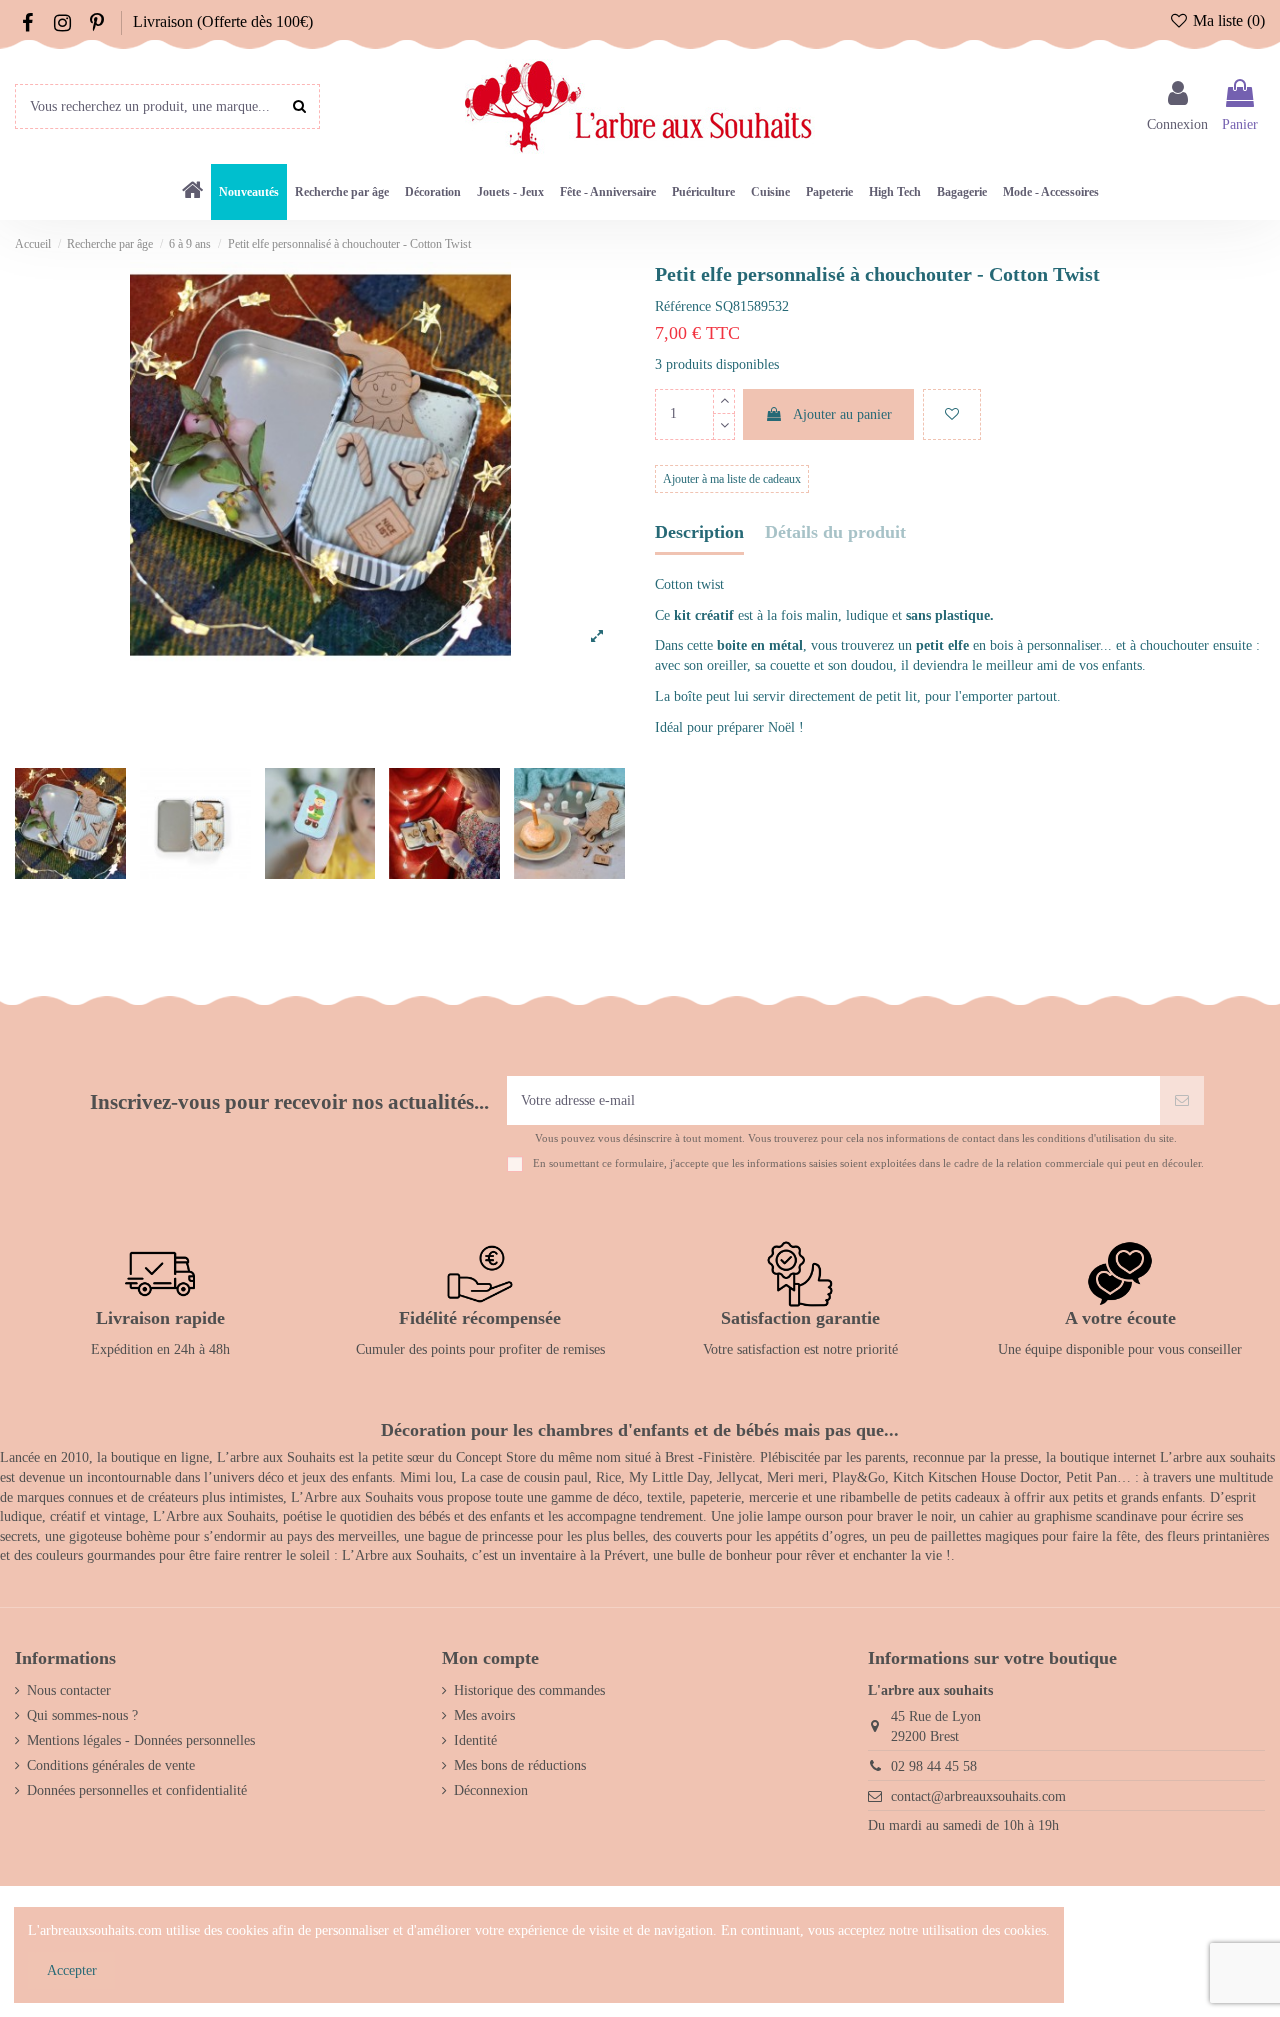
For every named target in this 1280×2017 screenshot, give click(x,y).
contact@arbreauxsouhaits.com (978, 1796)
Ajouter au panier (842, 414)
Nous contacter (69, 1690)
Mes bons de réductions (520, 1765)
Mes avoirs (484, 1715)
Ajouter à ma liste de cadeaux (732, 479)
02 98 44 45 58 (934, 1766)
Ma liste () (1227, 20)
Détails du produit (835, 532)
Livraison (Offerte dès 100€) (223, 21)
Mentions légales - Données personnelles (141, 1740)
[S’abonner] (1182, 1100)
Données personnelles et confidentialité (137, 1790)
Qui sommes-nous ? (82, 1715)
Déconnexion (491, 1790)
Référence (683, 306)
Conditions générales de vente (111, 1765)
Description (699, 532)
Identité (475, 1740)
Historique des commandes (529, 1690)
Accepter (72, 1970)
